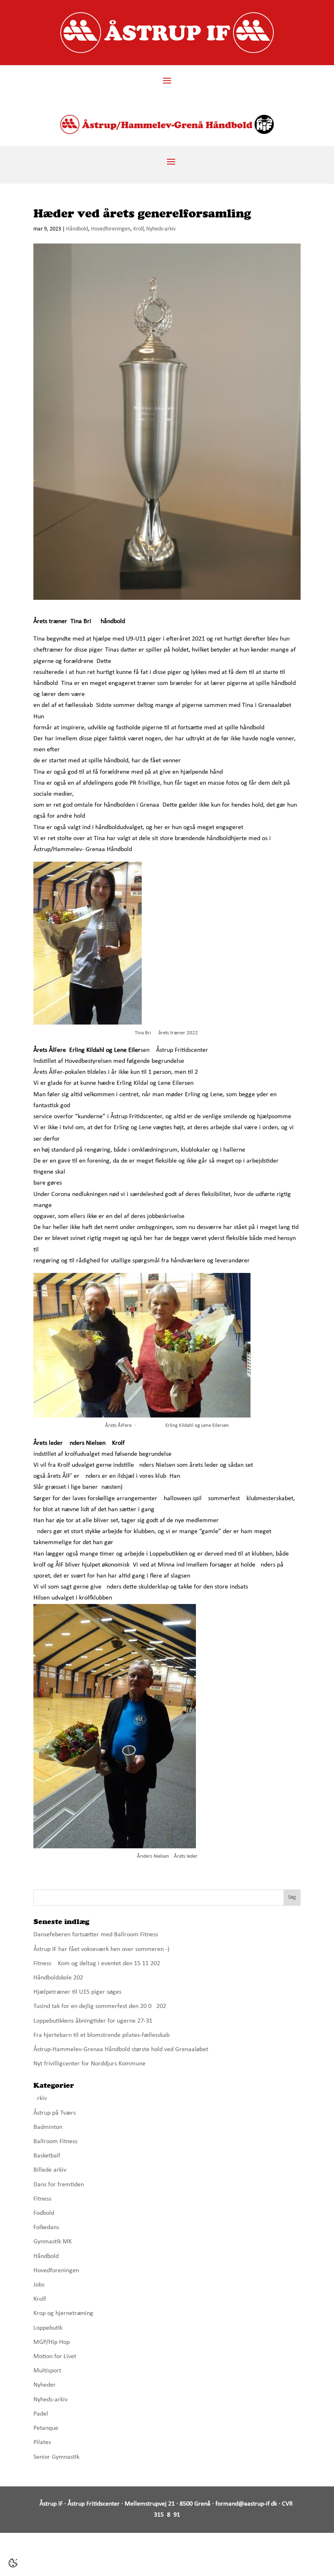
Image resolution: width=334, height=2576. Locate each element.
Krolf (138, 229)
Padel (41, 2414)
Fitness (42, 2199)
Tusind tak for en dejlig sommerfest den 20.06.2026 (101, 2006)
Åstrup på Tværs (55, 2113)
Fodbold (44, 2213)
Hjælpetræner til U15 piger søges (77, 1992)
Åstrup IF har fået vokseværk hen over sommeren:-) (101, 1949)
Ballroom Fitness (55, 2142)
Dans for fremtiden (59, 2185)
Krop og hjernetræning (63, 2313)
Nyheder (45, 2385)
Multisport (47, 2371)
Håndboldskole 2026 (60, 1978)
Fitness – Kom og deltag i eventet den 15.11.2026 (98, 1964)
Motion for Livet (55, 2357)
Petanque (46, 2428)
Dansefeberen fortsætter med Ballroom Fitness (96, 1935)
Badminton (48, 2127)
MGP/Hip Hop (52, 2342)
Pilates (42, 2442)
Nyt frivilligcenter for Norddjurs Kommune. (90, 2064)
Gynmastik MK (53, 2242)
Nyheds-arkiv (161, 229)
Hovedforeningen (111, 229)
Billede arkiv (50, 2170)
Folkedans (46, 2227)
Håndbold (77, 229)
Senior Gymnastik (56, 2457)
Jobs (39, 2285)
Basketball (47, 2156)
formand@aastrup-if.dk (246, 2504)
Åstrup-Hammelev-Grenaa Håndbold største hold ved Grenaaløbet (121, 2049)
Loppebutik (48, 2328)
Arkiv (40, 2098)
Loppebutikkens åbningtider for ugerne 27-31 (93, 2021)
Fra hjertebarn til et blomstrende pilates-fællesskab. (102, 2035)
